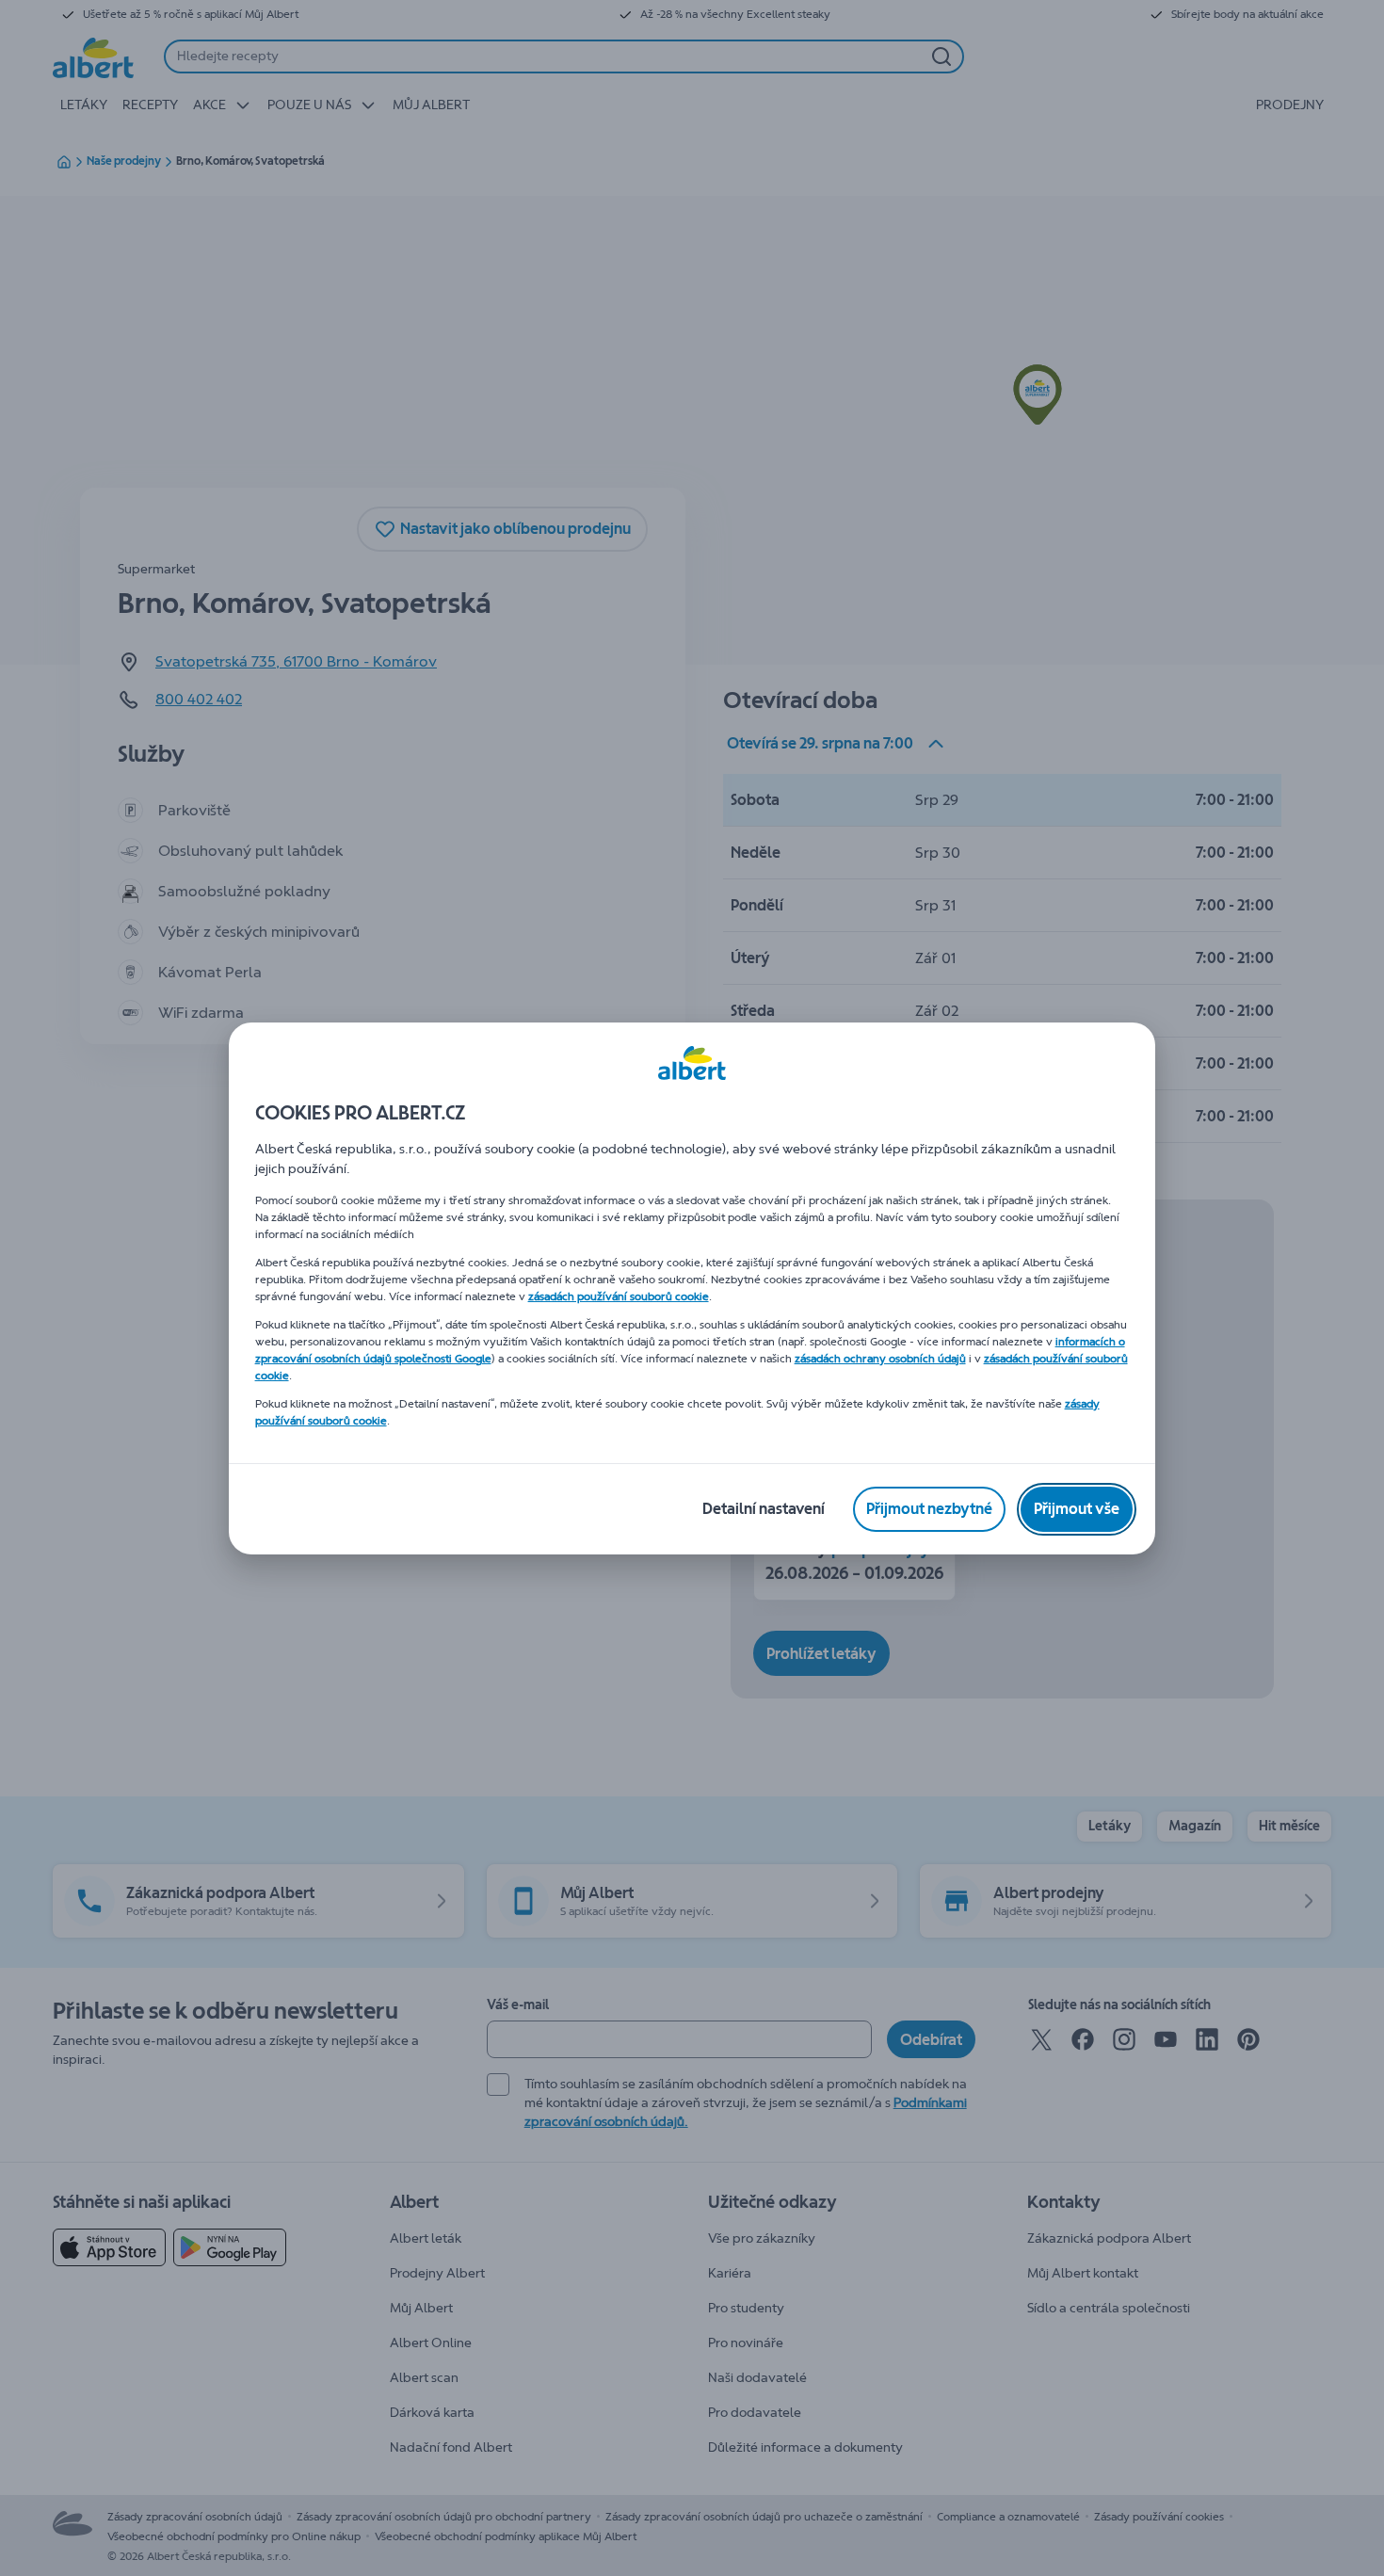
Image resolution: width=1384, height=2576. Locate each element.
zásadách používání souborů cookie (619, 1296)
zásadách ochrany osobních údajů (880, 1359)
